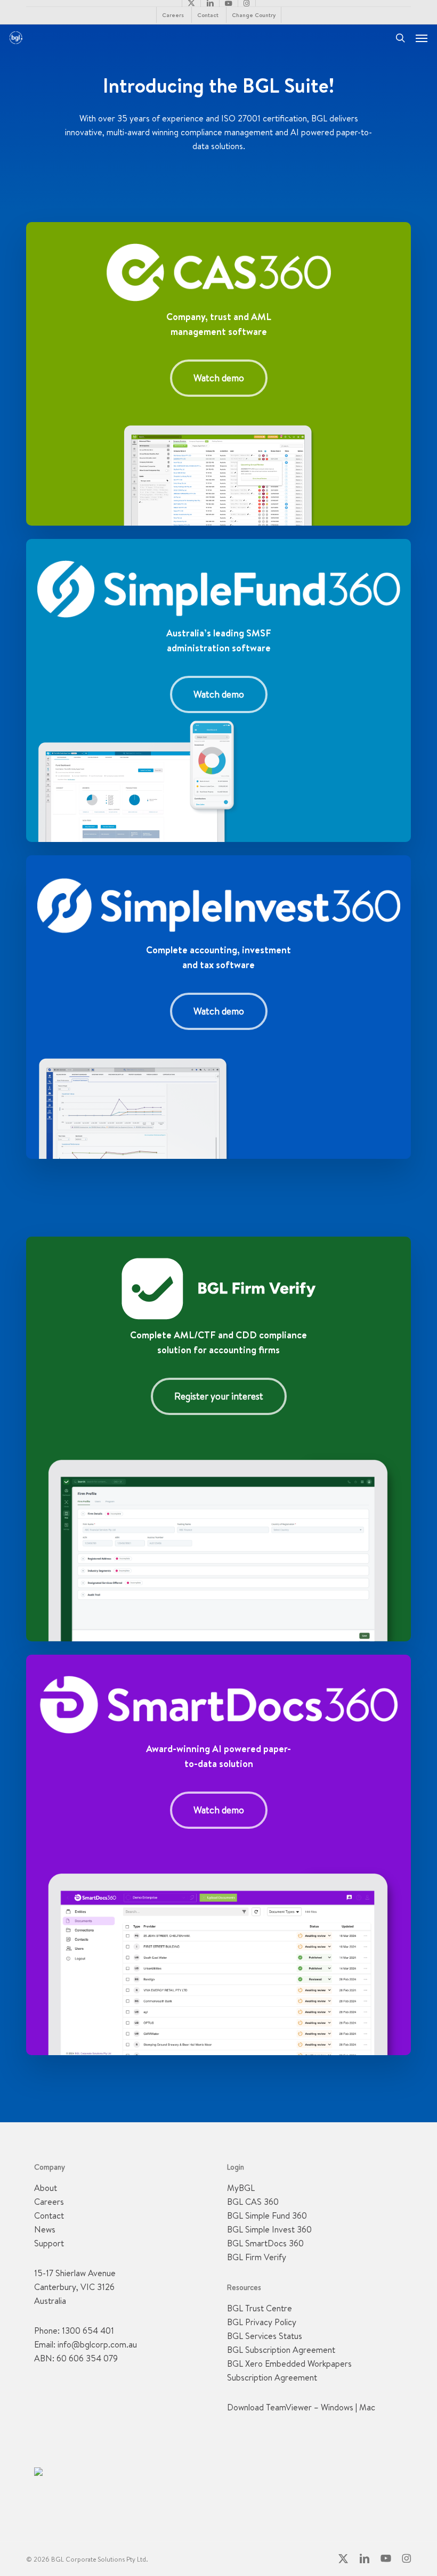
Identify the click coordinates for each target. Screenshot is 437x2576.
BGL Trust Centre (260, 2308)
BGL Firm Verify (257, 2257)
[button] (422, 38)
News (45, 2229)
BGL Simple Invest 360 (269, 2229)
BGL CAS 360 (253, 2202)
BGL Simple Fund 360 (267, 2215)
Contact (49, 2215)
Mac (367, 2407)
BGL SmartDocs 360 (265, 2243)
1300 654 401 (88, 2330)
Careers (49, 2202)
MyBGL (241, 2188)
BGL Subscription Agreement (281, 2350)
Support (49, 2243)
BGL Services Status (265, 2336)
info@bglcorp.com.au (97, 2344)
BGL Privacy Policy (262, 2322)
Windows (337, 2407)
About (46, 2188)
